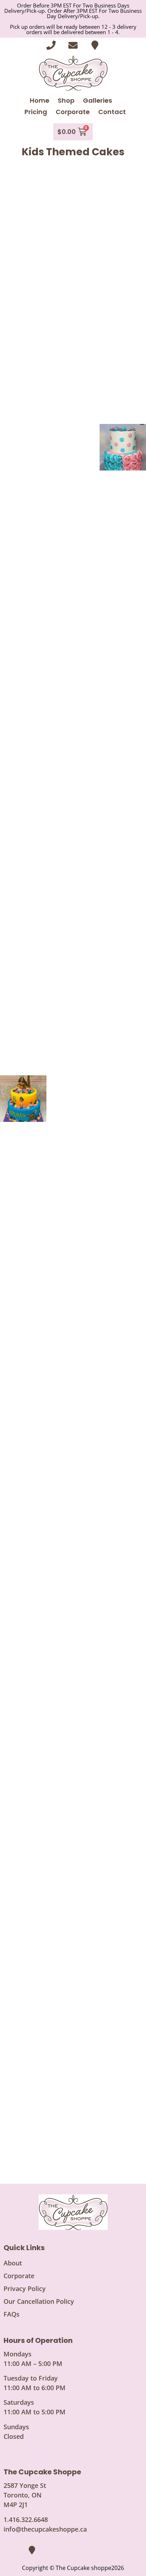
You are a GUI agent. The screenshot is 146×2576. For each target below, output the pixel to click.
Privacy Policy (25, 2289)
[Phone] (51, 45)
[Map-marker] (95, 45)
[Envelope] (73, 45)
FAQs (12, 2314)
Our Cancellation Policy (39, 2301)
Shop (66, 100)
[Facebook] (9, 2550)
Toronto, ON (23, 2495)
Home (40, 100)
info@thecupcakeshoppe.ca (45, 2529)
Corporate (73, 112)
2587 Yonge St (25, 2485)
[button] (23, 197)
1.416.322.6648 (26, 2519)
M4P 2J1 (16, 2505)
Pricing (36, 112)
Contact (112, 112)
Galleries (97, 100)
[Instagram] (21, 2550)
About (13, 2263)
